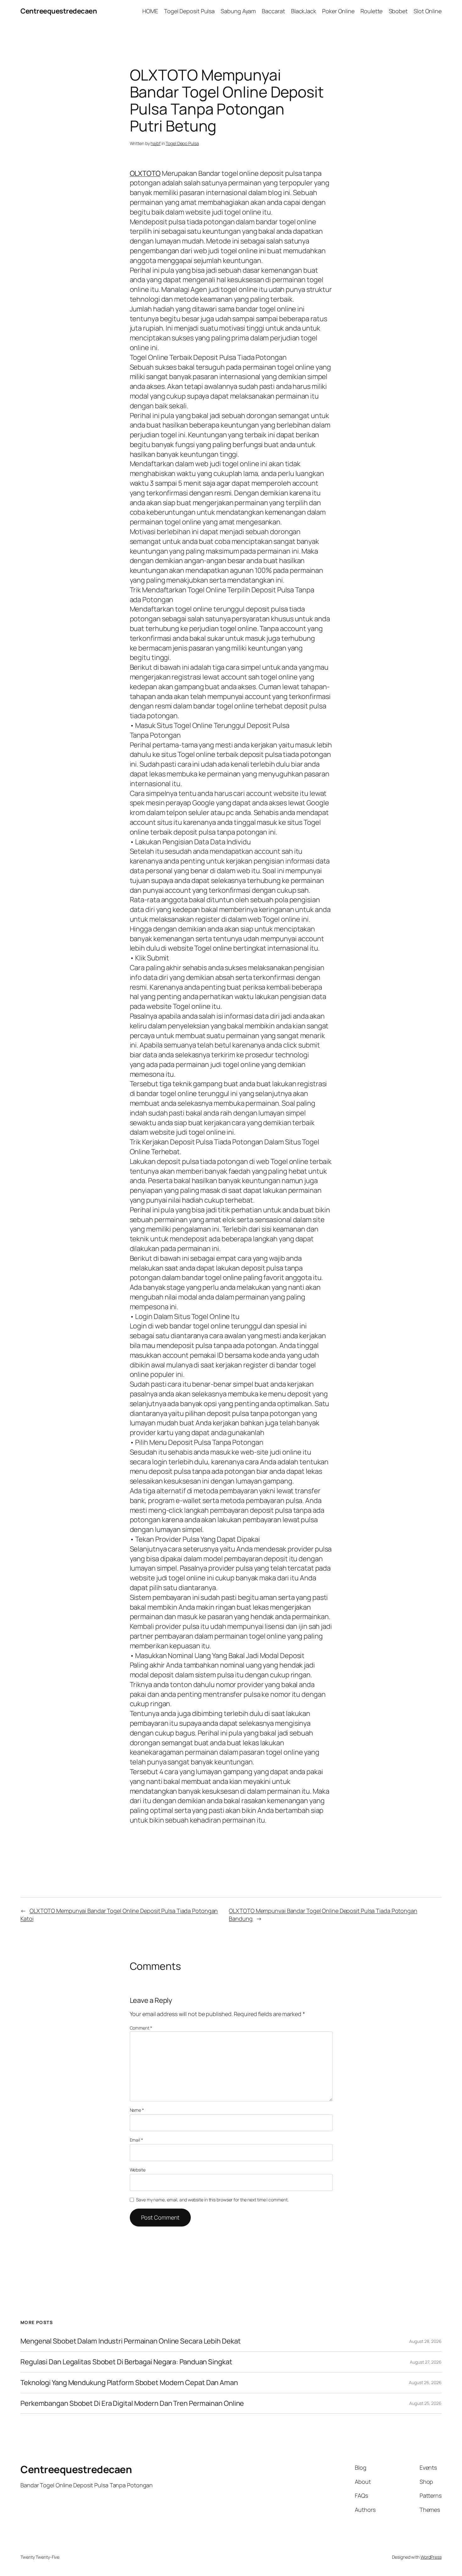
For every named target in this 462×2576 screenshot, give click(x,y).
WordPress (431, 2557)
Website (138, 2170)
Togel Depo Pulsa (182, 143)
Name (137, 2110)
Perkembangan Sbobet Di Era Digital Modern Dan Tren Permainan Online (132, 2403)
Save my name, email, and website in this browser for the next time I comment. (212, 2200)
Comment (141, 2028)
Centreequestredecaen (59, 11)
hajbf (156, 143)
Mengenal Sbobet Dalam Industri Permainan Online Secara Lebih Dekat (130, 2341)
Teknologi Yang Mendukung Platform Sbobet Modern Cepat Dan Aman (129, 2383)
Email (136, 2140)
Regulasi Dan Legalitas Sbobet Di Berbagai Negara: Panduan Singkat (126, 2362)
